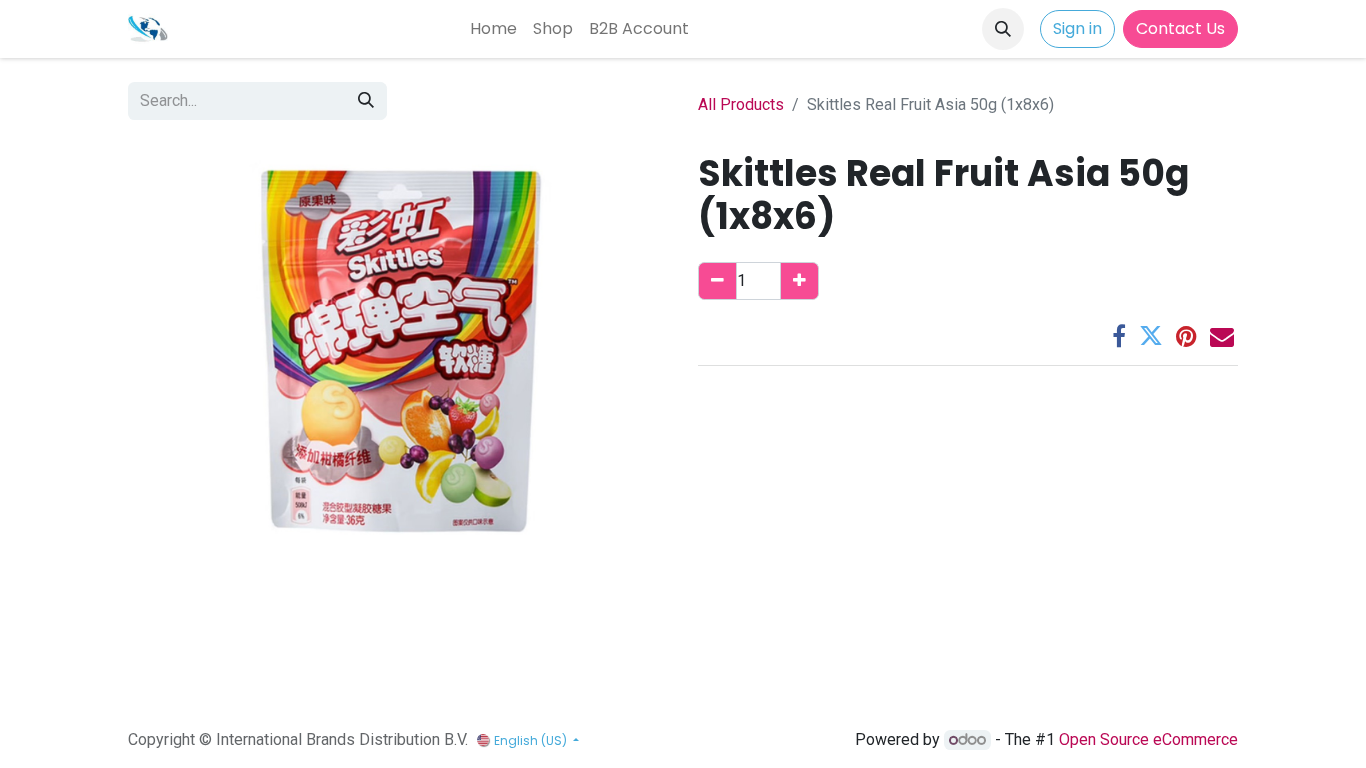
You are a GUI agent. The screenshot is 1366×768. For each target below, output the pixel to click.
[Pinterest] (1186, 336)
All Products (741, 104)
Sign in (1077, 28)
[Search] (366, 101)
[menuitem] (493, 29)
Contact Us (1180, 28)
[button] (1003, 29)
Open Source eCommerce (1148, 739)
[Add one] (799, 281)
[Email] (1222, 336)
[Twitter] (1151, 336)
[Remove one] (717, 281)
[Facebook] (1119, 336)
